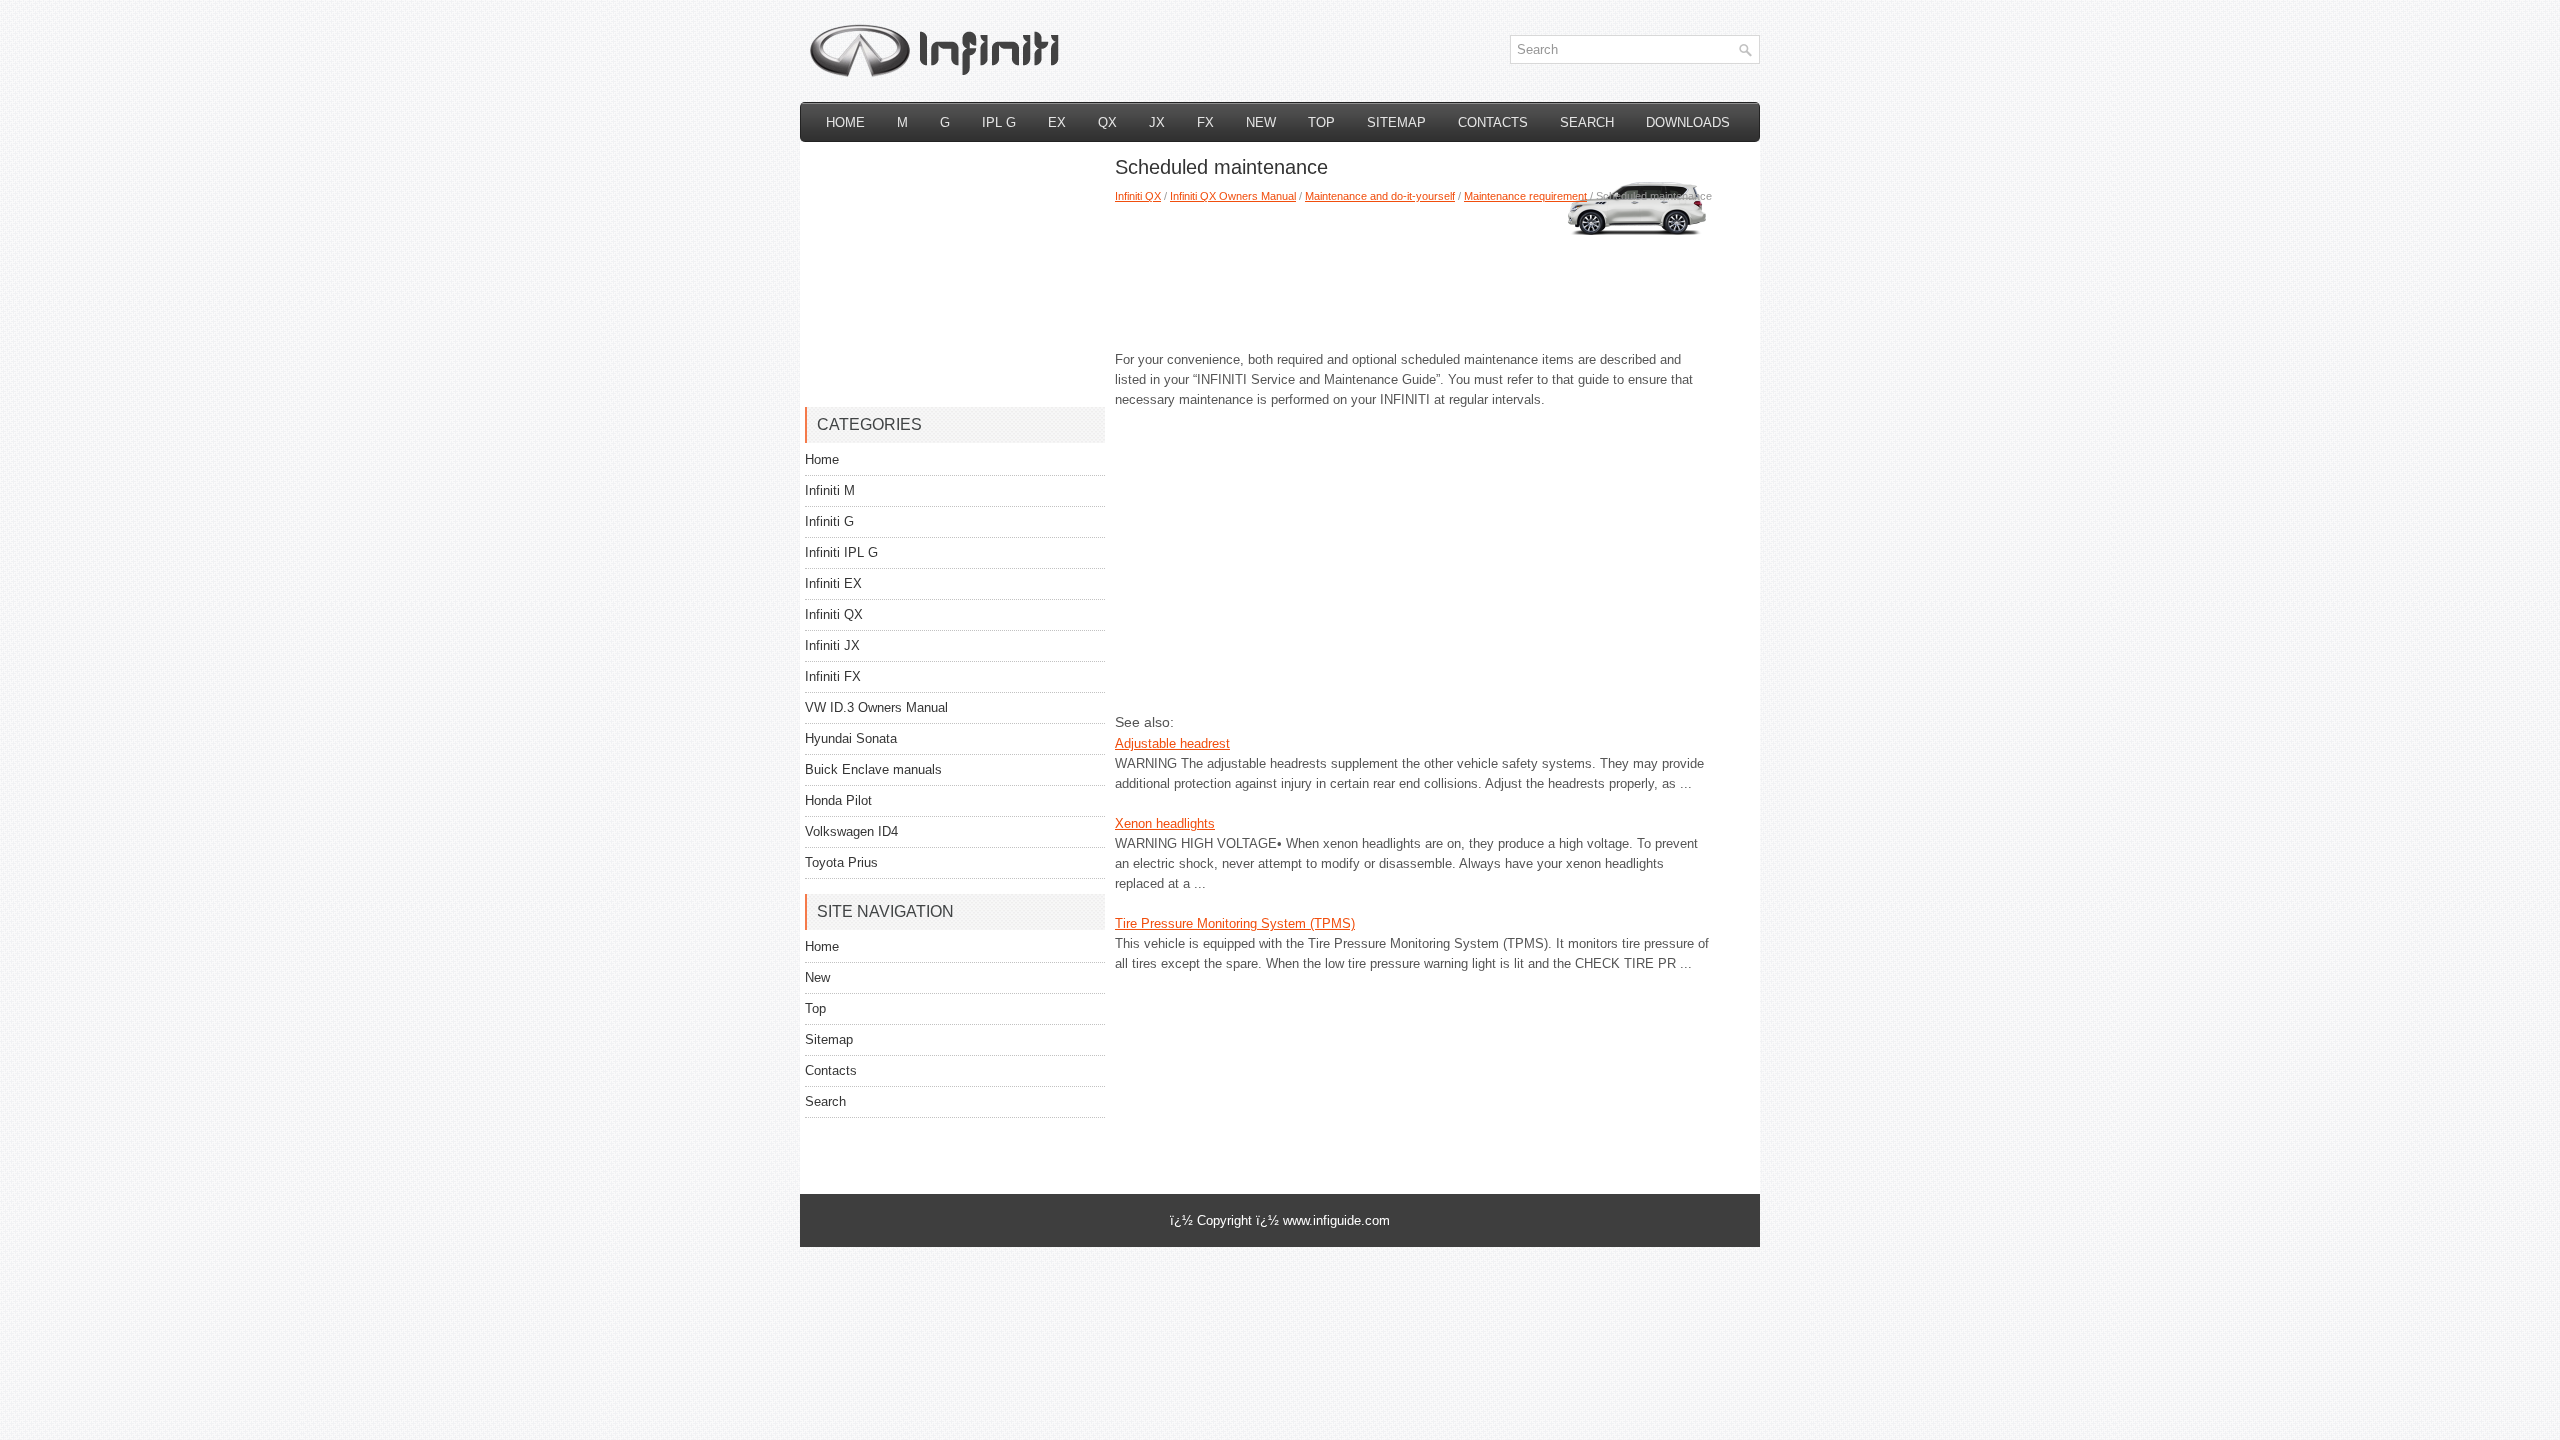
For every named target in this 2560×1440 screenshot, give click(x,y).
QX (1107, 122)
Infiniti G (829, 521)
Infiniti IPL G (841, 552)
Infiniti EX (833, 583)
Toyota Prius (841, 862)
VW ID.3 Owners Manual (876, 707)
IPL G (999, 122)
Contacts (1493, 122)
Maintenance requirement (1525, 196)
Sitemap (1396, 122)
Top (1321, 122)
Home (845, 122)
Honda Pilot (838, 800)
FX (1205, 122)
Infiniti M (830, 490)
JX (1157, 122)
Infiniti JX (832, 645)
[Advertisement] (1415, 270)
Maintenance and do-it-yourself (1380, 196)
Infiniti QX (1138, 196)
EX (1057, 122)
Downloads (1688, 122)
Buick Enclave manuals (873, 769)
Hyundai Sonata (851, 738)
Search (1587, 122)
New (1261, 122)
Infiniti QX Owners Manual (1233, 196)
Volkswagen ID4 (851, 831)
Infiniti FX (833, 676)
